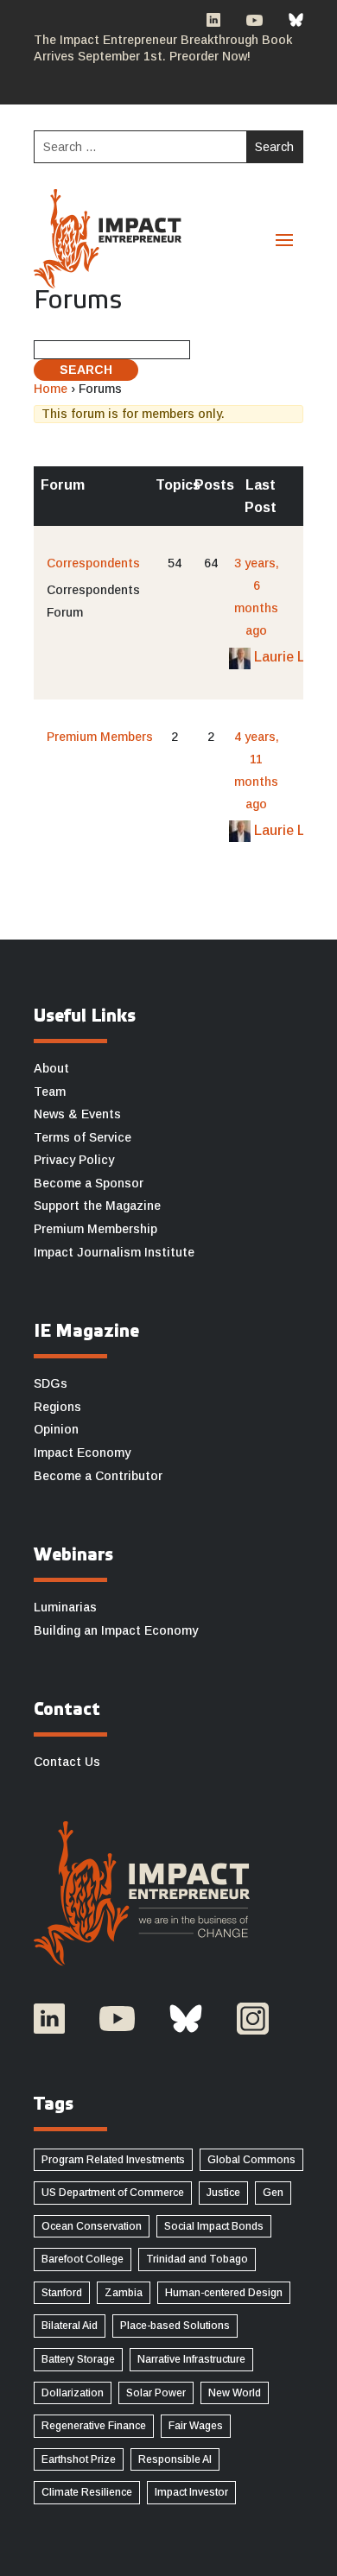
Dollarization (73, 2393)
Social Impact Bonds (214, 2226)
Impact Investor (191, 2492)
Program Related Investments (113, 2160)
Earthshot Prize (79, 2459)
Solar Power (156, 2393)
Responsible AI (175, 2459)
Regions (57, 1407)
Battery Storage (78, 2359)
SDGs (51, 1383)
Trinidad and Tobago (197, 2259)
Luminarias (65, 1607)
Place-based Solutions (175, 2326)
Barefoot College (83, 2259)
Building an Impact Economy (116, 1630)
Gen (273, 2193)
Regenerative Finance (94, 2426)
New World (235, 2393)
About (51, 1068)
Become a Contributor (98, 1476)
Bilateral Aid (70, 2326)
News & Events (77, 1114)
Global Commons (251, 2160)
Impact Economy (82, 1453)
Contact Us (67, 1762)
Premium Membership (95, 1229)
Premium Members (100, 737)
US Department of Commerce (113, 2193)
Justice (223, 2193)
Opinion (56, 1429)
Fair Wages (196, 2426)
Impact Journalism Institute (114, 1252)
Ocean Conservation (92, 2226)
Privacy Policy (74, 1160)
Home (51, 389)
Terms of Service (83, 1137)
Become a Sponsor (89, 1183)
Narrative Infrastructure (191, 2359)
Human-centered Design (224, 2293)
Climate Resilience (87, 2492)
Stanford (62, 2293)
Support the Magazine (97, 1206)
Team (50, 1092)
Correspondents (93, 563)
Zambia (124, 2293)
